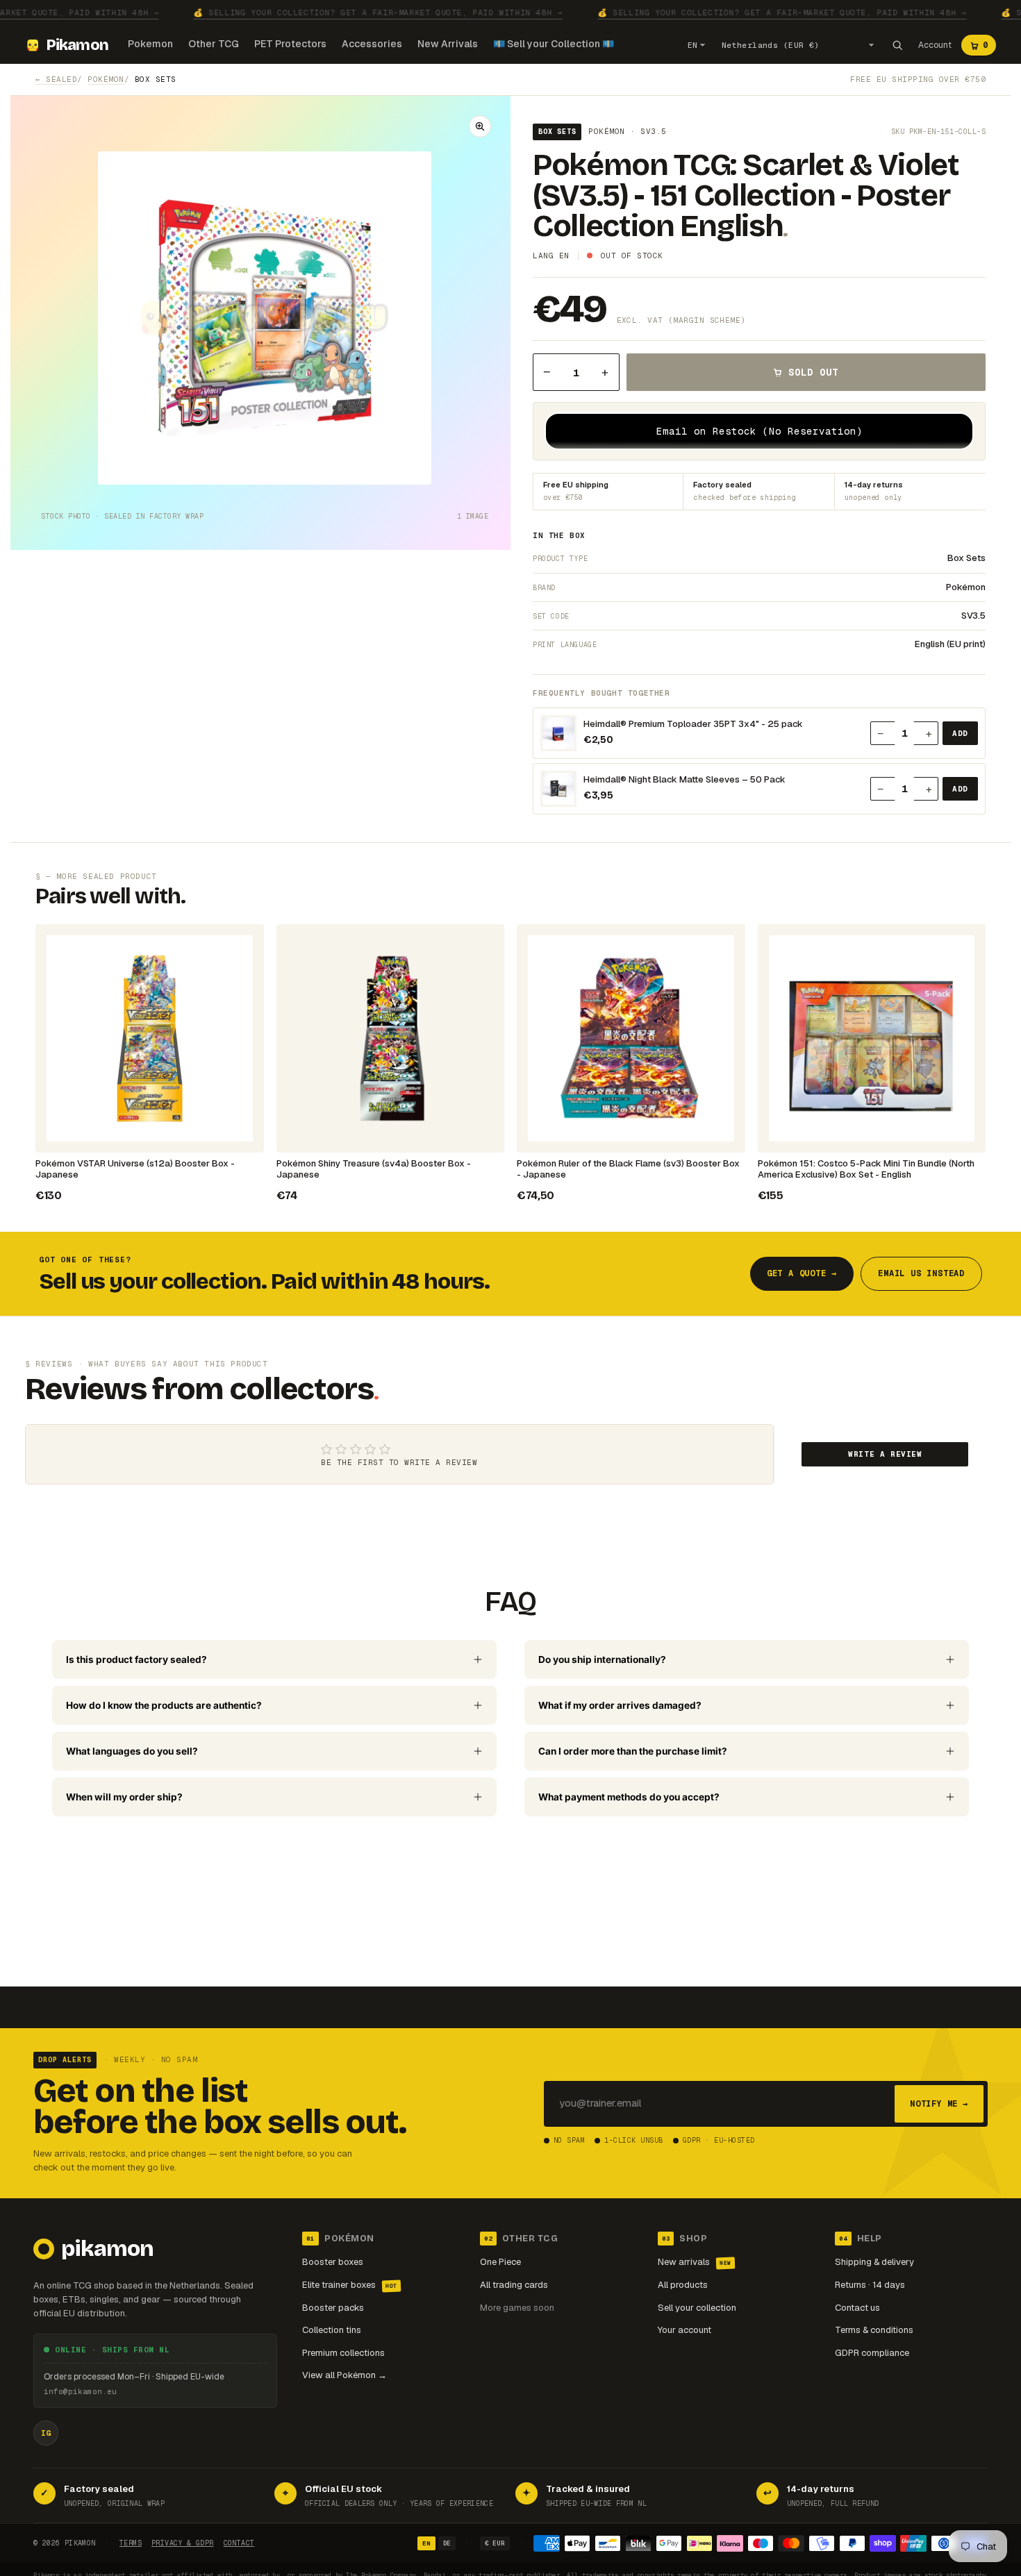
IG (46, 2433)
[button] (480, 126)
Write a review (885, 1454)
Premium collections (343, 2353)
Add (960, 733)
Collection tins (332, 2330)
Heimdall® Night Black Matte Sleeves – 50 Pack (684, 780)
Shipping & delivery (874, 2262)
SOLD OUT (813, 372)
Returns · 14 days (870, 2285)
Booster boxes (333, 2262)
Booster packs (333, 2308)
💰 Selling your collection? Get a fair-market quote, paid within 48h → (378, 12)
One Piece (500, 2262)
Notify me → (939, 2104)
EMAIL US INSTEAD (921, 1273)
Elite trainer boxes (350, 2285)
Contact (239, 2543)
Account (935, 45)
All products (683, 2285)
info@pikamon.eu (80, 2391)
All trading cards (514, 2285)
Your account (684, 2330)
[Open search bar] (897, 45)
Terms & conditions (874, 2330)
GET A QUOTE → (802, 1273)
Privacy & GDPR (183, 2543)
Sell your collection (697, 2308)
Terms (131, 2543)
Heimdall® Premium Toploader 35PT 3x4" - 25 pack (693, 724)
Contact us (857, 2308)
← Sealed (56, 79)
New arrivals (695, 2262)
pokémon (106, 79)
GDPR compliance (872, 2353)
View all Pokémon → (345, 2375)
